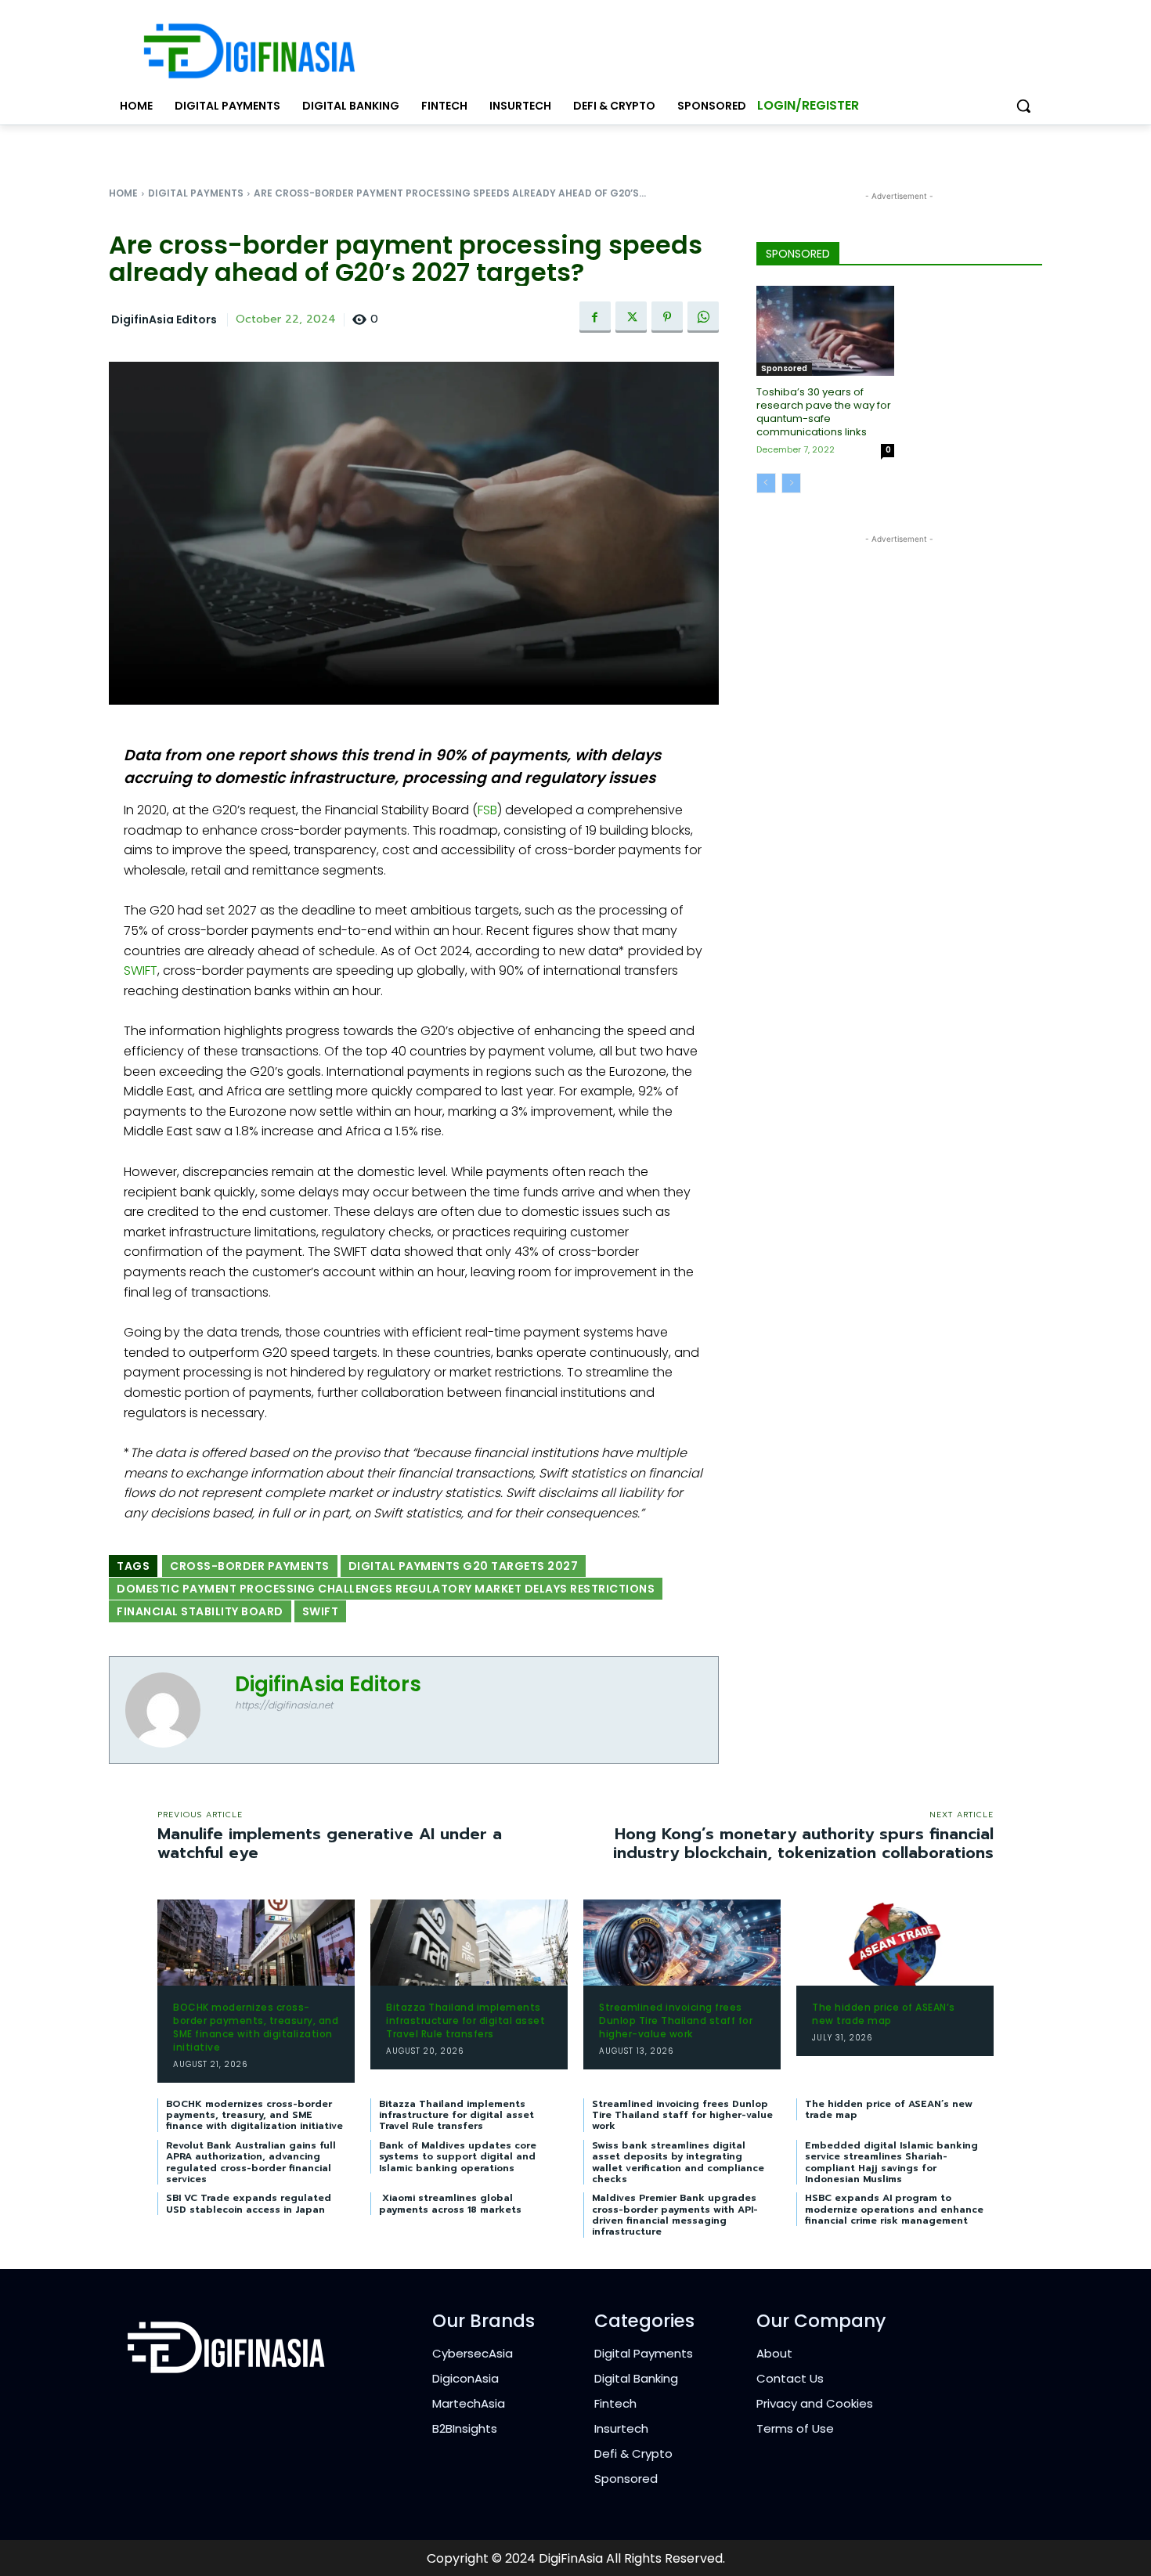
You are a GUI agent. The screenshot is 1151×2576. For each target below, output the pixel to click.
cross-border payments (250, 1566)
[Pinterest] (667, 317)
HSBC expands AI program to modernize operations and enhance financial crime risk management (894, 2209)
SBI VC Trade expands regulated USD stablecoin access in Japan (249, 2203)
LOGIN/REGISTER (808, 105)
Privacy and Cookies (815, 2403)
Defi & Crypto (633, 2453)
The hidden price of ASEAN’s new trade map (884, 2014)
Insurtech (621, 2428)
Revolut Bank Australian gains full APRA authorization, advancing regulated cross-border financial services (251, 2162)
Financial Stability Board (200, 1611)
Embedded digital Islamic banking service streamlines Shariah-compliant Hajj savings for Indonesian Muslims (891, 2162)
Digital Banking (636, 2378)
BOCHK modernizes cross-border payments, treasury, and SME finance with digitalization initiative (256, 2027)
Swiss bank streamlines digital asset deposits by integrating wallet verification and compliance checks (678, 2162)
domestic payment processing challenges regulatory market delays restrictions (386, 1589)
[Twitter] (631, 317)
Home (123, 193)
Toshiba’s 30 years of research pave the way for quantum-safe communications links (824, 412)
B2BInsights (465, 2428)
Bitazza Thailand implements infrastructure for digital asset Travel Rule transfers (465, 2020)
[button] (1023, 106)
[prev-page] (766, 483)
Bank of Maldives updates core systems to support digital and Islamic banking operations (458, 2157)
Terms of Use (795, 2428)
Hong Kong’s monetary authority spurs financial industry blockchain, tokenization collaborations (803, 1843)
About (774, 2353)
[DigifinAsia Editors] (172, 1710)
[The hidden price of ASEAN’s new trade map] (895, 1943)
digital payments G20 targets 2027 (464, 1566)
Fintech (615, 2403)
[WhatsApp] (703, 317)
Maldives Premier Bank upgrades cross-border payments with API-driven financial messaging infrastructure (675, 2215)
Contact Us (790, 2378)
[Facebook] (595, 317)
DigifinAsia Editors (164, 320)
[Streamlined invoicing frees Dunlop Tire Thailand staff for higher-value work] (682, 1943)
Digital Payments (196, 193)
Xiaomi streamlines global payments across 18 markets (450, 2203)
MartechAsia (469, 2403)
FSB (487, 810)
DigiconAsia (465, 2378)
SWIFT (141, 971)
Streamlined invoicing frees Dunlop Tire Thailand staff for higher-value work (676, 2020)
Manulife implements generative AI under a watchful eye (330, 1843)
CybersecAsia (473, 2353)
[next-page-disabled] (791, 483)
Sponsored (784, 368)
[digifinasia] (249, 51)
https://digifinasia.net (284, 1705)
